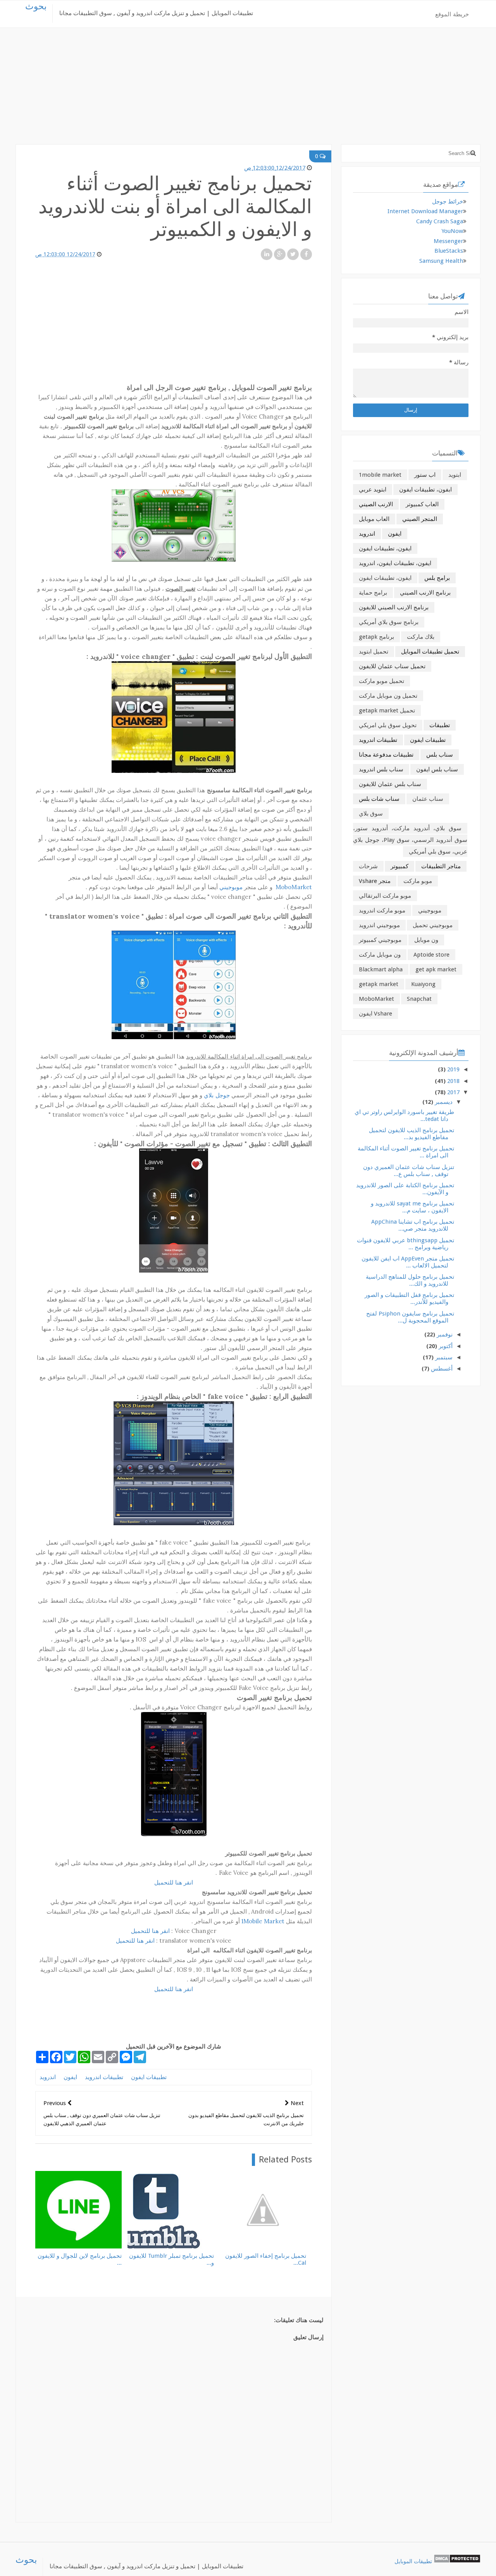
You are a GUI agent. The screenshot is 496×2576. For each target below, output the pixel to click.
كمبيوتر (400, 866)
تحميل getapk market (387, 710)
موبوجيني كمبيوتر (380, 940)
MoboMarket (294, 887)
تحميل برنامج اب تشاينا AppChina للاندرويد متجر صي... (413, 1225)
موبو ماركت (418, 881)
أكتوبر (446, 1346)
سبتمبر (444, 1357)
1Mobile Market (263, 1921)
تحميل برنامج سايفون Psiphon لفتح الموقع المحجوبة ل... (410, 1317)
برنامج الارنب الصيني (425, 593)
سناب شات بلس (379, 799)
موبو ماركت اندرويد (382, 910)
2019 (453, 1069)
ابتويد (455, 475)
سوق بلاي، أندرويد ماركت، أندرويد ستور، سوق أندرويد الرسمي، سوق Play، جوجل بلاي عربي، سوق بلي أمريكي (410, 840)
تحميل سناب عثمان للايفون (392, 666)
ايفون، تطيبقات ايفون (385, 578)
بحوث (36, 6)
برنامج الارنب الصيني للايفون (394, 607)
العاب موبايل (374, 519)
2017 (453, 1092)
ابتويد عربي (373, 490)
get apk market (436, 969)
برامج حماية (373, 593)
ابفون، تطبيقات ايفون (425, 490)
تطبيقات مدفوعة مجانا (386, 755)
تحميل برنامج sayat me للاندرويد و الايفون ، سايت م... (412, 1207)
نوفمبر (445, 1335)
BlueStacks (449, 251)
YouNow (452, 231)
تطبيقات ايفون (149, 2077)
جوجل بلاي (217, 1095)
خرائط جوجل (448, 202)
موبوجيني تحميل (433, 925)
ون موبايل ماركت (380, 955)
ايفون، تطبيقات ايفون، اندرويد (395, 563)
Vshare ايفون (375, 1014)
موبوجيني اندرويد (379, 925)
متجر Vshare (375, 881)
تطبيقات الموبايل (413, 2561)
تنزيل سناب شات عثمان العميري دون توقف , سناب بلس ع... (409, 1171)
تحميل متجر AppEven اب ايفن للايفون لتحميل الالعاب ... (408, 1262)
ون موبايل (426, 940)
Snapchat (419, 999)
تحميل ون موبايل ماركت (388, 696)
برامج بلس (437, 578)
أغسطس (442, 1369)
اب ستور (425, 475)
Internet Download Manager (425, 211)
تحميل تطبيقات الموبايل (430, 652)
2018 (453, 1081)
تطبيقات (440, 725)
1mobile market (380, 475)
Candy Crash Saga (440, 221)
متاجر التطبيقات (441, 866)
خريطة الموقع (452, 14)
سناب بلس (440, 755)
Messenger (448, 241)
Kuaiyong (423, 984)
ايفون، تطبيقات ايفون (385, 548)
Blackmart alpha (381, 969)
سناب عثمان (428, 799)
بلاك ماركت (421, 637)
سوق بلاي (371, 814)
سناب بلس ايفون (437, 769)
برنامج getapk (376, 637)
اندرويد (48, 2077)
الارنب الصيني (376, 504)
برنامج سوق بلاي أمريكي (389, 622)
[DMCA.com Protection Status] (457, 2561)
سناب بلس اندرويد (381, 769)
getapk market (379, 984)
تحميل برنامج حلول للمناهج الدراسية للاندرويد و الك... (410, 1280)
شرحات (368, 866)
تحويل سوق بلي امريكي (388, 725)
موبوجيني (231, 887)
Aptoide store (431, 955)
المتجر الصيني (420, 519)
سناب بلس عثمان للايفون (390, 784)
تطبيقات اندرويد (104, 2077)
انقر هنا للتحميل (174, 1882)
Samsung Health (441, 261)
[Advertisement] (248, 90)
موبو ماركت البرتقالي (385, 896)
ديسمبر (444, 1102)
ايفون (70, 2077)
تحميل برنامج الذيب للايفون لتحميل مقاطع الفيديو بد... (412, 1134)
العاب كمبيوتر (422, 504)
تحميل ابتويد (374, 652)
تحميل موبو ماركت (381, 681)
